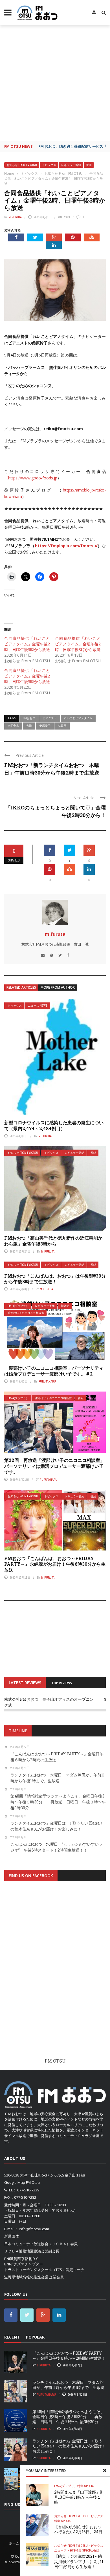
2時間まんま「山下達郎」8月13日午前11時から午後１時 (78, 2497)
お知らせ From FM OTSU (22, 165)
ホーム (14, 2543)
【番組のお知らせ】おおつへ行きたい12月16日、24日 (78, 2529)
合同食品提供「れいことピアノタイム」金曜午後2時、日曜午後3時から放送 (27, 644)
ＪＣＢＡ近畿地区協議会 (24, 2251)
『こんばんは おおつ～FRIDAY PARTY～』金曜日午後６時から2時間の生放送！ (69, 2356)
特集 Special (86, 2486)
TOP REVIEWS (62, 1683)
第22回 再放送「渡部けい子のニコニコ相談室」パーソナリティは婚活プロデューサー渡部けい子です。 (54, 1466)
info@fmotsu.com (34, 2229)
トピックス (49, 165)
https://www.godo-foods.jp (33, 478)
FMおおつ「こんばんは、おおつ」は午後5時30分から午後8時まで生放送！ (55, 1279)
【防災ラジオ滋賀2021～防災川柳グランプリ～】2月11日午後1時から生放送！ (79, 2561)
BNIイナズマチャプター (24, 2264)
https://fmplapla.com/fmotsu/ (66, 546)
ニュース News (38, 1006)
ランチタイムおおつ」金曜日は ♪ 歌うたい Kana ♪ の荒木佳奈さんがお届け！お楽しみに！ (69, 2446)
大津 (29, 726)
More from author (58, 987)
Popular (35, 2337)
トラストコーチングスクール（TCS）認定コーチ (44, 2270)
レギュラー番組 (71, 165)
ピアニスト (50, 718)
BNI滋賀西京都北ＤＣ (22, 2259)
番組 (89, 165)
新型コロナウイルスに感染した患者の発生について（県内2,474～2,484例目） (54, 1125)
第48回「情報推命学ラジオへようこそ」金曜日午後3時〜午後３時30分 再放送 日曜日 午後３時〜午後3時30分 (68, 2417)
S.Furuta (44, 2365)
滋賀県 (62, 726)
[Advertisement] (55, 83)
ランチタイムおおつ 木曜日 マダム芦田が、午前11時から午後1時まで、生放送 (69, 2385)
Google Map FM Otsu (22, 2182)
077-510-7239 (28, 2190)
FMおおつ (29, 718)
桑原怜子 (45, 726)
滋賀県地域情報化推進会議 (26, 2277)
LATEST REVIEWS (25, 1683)
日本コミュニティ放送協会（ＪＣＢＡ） (37, 2244)
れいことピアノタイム (78, 718)
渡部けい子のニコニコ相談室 (26, 1313)
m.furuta (15, 217)
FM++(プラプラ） (18, 1306)
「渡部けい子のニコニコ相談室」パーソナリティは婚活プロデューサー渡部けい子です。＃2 (54, 1371)
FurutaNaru (47, 1381)
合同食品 (13, 726)
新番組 (65, 1306)
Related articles (21, 987)
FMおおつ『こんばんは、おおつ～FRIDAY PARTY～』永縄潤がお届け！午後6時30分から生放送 (55, 1564)
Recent (12, 2337)
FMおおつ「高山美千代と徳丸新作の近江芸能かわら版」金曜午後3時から (53, 1241)
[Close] (105, 2470)
